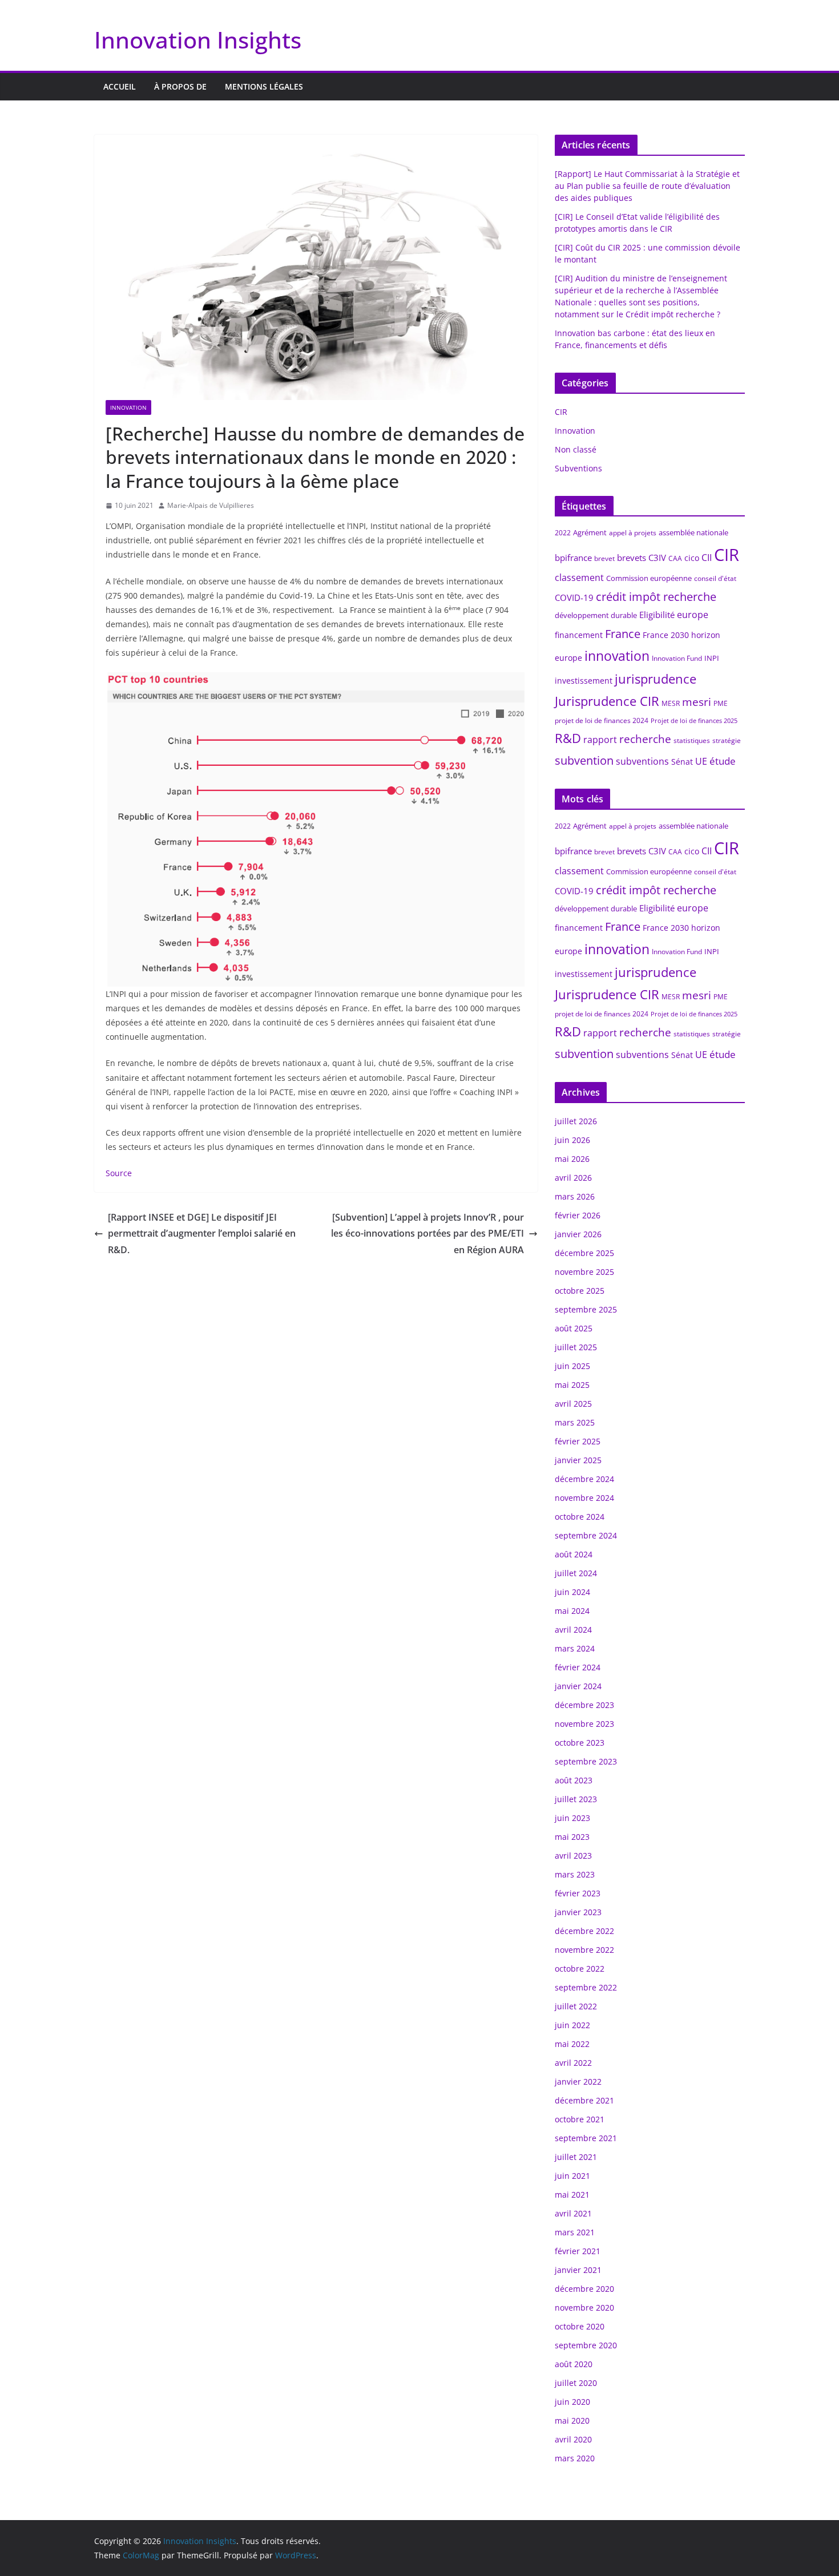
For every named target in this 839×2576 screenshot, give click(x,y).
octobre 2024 (580, 1517)
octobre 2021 (580, 2119)
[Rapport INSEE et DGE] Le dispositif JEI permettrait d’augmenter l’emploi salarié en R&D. (202, 1234)
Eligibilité (657, 615)
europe (693, 615)
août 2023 (574, 1780)
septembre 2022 (586, 1987)
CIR (561, 412)
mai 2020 (572, 2420)
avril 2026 (573, 1178)
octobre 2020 (580, 2326)
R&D (568, 738)
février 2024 (578, 1667)
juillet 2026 (576, 1121)
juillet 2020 (576, 2383)
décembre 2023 (584, 1705)
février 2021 (578, 2251)
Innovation (128, 407)
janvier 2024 (578, 1686)
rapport (600, 740)
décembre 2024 (584, 1479)
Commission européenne (649, 578)
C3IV (657, 558)
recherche (645, 739)
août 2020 (574, 2364)
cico (692, 558)
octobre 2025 (580, 1291)
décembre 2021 (584, 2100)
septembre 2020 (586, 2345)
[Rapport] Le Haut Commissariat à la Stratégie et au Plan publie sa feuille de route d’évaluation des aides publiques (647, 186)
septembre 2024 (586, 1535)
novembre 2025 (584, 1272)
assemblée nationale (693, 532)
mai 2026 (572, 1159)
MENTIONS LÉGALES (264, 86)
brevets (632, 558)
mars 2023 (575, 1874)
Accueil (120, 86)
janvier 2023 (578, 1912)
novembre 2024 (584, 1498)
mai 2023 (572, 1837)
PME (721, 703)
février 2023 (578, 1893)
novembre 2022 (584, 1950)
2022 (563, 533)
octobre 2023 (580, 1743)
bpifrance (573, 558)
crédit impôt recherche (656, 597)
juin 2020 (572, 2402)
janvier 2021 (578, 2270)
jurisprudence (656, 679)
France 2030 (666, 635)
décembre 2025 (584, 1253)
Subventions (578, 468)
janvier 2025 (578, 1460)
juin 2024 (572, 1592)
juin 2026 (572, 1140)
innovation (617, 656)
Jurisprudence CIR (607, 701)
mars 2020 (575, 2458)
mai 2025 (572, 1385)
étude (723, 761)
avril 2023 (573, 1856)
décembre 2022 (584, 1931)
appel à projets (633, 533)
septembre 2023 (586, 1761)
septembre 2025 (586, 1309)
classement (579, 578)
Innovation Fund (677, 658)
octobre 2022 (580, 1969)
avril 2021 (573, 2213)
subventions (642, 761)
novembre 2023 (584, 1724)
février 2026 (578, 1215)
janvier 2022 (578, 2082)
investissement (584, 681)
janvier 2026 (578, 1234)
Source (119, 1173)
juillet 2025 (576, 1347)
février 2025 (578, 1441)
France (623, 634)
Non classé (576, 449)
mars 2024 (575, 1648)
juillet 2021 (576, 2157)
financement (579, 635)
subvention (584, 760)
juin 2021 (572, 2176)
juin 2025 (572, 1366)
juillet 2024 (576, 1573)
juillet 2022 (576, 2006)
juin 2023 (572, 1818)
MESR (671, 703)
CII (707, 558)
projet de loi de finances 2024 (602, 720)
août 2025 (574, 1328)
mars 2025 (575, 1422)
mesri (697, 702)
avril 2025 (573, 1404)
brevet (604, 558)
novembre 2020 (584, 2308)
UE (701, 761)
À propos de (180, 86)
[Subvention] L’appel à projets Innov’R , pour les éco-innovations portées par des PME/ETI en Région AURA (427, 1234)
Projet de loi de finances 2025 (694, 721)
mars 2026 (575, 1196)
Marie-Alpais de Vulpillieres (211, 505)
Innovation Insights (198, 40)
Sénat (682, 762)
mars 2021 (575, 2232)
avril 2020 (573, 2439)
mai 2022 (572, 2044)
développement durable (596, 615)
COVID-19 (574, 597)
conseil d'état (715, 578)
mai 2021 (572, 2195)
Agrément (590, 532)
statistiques (692, 740)
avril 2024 (573, 1630)
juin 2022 (572, 2025)
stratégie (727, 740)
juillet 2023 (576, 1799)
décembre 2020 (584, 2289)
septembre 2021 (586, 2138)
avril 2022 (573, 2063)
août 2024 (574, 1554)
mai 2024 (572, 1611)
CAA (675, 558)
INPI (712, 658)
